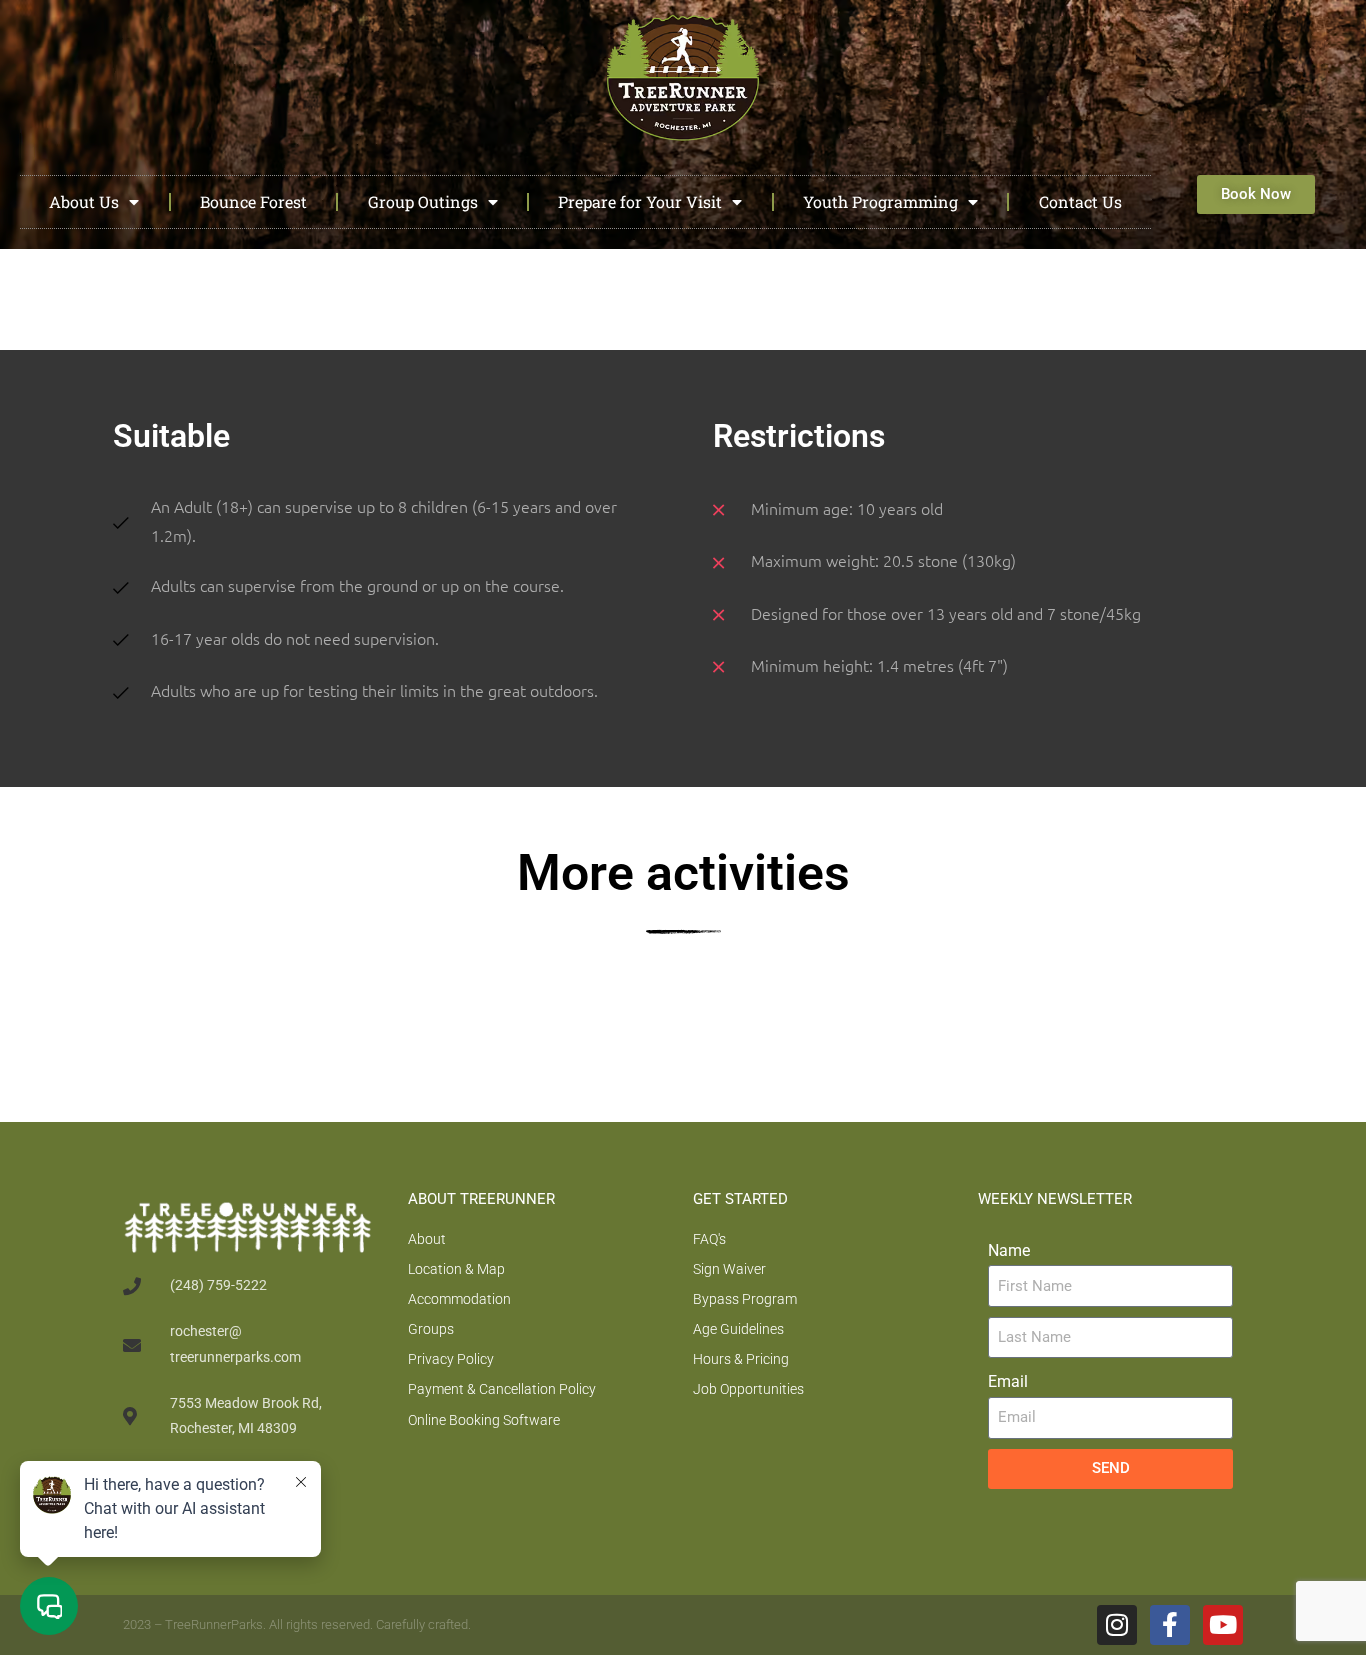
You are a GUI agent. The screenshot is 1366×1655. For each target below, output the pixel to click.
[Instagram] (1117, 1625)
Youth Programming (880, 201)
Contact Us (1080, 201)
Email (1008, 1381)
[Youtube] (1223, 1625)
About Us (84, 201)
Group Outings (423, 201)
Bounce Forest (253, 201)
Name (1009, 1250)
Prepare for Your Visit (640, 201)
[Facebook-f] (1170, 1625)
